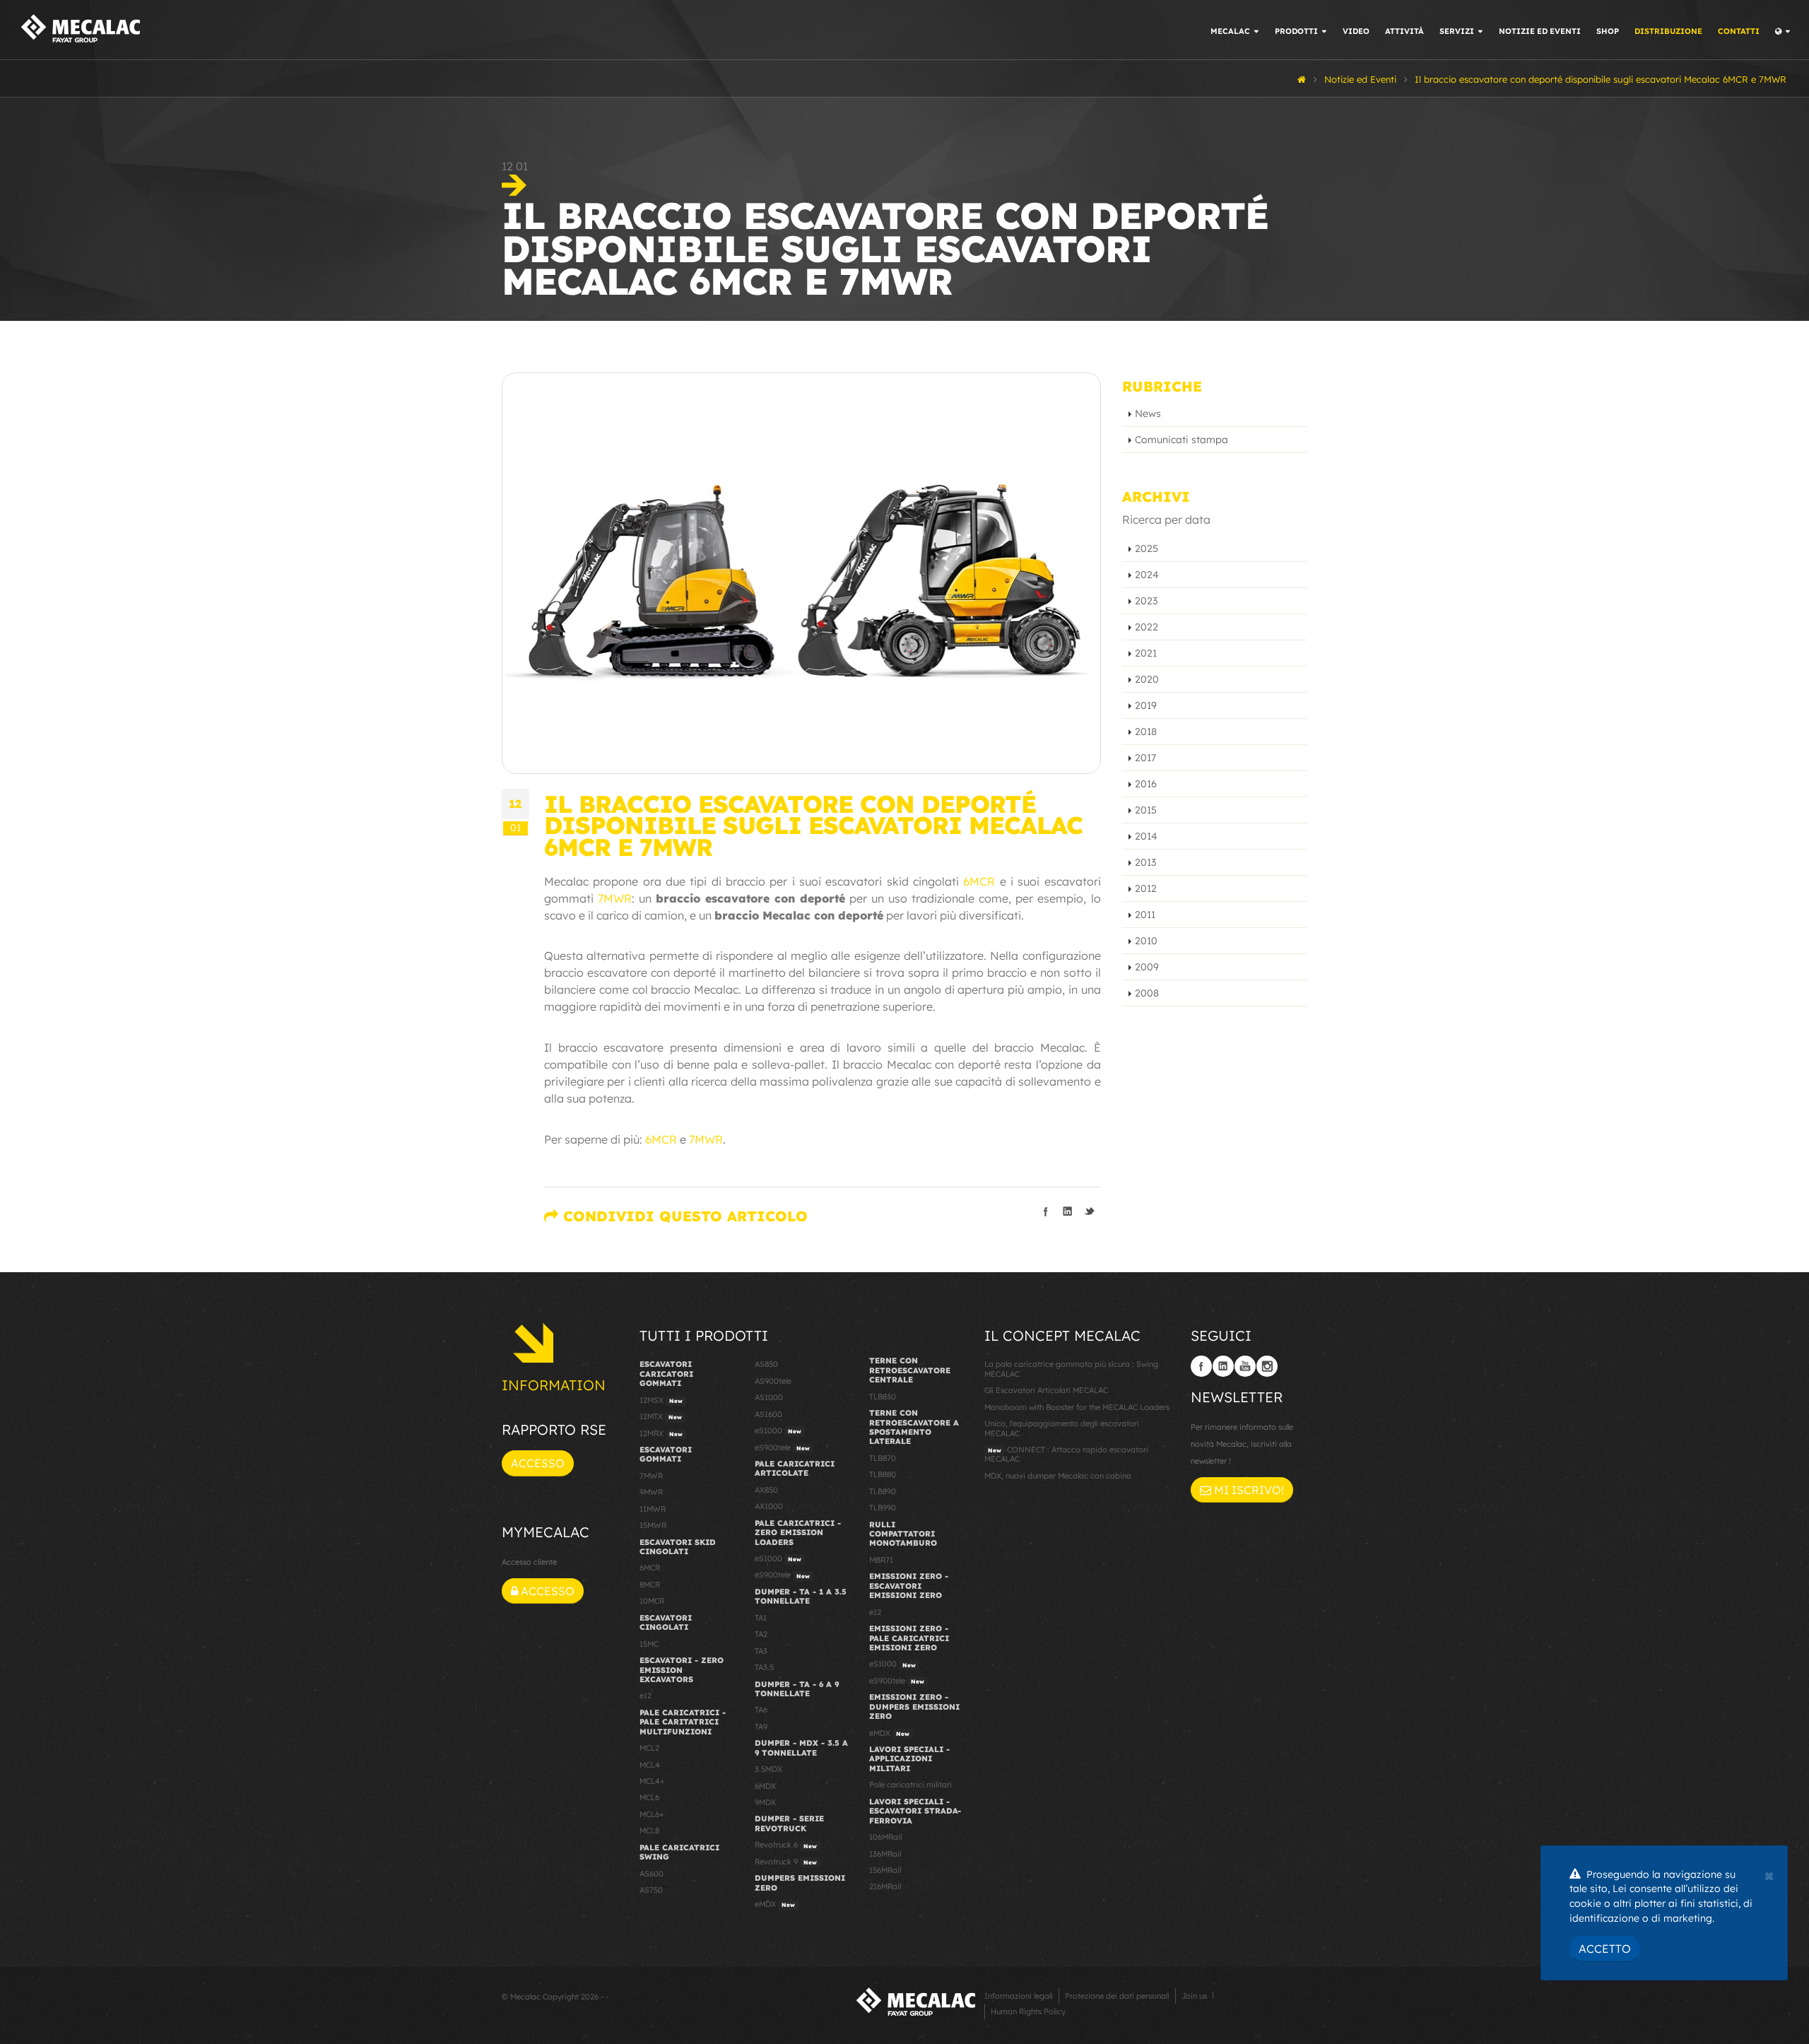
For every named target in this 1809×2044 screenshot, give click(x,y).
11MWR (653, 1509)
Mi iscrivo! (1248, 1490)
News (1148, 413)
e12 (646, 1696)
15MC (649, 1644)
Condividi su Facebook (1046, 1211)
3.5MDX (768, 1769)
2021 (1146, 653)
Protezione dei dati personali (1117, 1996)
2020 (1147, 679)
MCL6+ (652, 1814)
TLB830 (883, 1397)
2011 (1145, 915)
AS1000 (769, 1397)
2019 (1146, 705)
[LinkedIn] (1223, 1366)
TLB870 (883, 1458)
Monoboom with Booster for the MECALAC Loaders (1077, 1407)
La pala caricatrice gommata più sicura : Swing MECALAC (1071, 1369)
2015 (1146, 810)
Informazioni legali (1019, 1996)
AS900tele (773, 1381)
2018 (1146, 732)
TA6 (761, 1710)
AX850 (766, 1490)
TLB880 (883, 1474)
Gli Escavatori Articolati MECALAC (1046, 1390)
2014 (1146, 836)
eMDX (775, 1904)
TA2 (761, 1634)
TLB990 (883, 1508)
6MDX (765, 1786)
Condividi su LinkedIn (1068, 1211)
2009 (1147, 967)
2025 (1147, 548)
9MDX (765, 1802)
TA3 (761, 1651)
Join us (1194, 1996)
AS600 (652, 1874)
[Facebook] (1201, 1366)
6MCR (979, 881)
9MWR (651, 1492)
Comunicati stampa (1182, 440)
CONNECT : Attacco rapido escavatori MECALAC (1066, 1454)
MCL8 (649, 1831)
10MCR (652, 1601)
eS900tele (782, 1447)
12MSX (661, 1400)
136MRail (885, 1854)
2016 (1146, 784)
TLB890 (883, 1491)
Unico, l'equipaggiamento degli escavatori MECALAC (1062, 1428)
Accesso (538, 1463)
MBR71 (881, 1560)
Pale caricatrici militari (911, 1785)
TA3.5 (764, 1667)
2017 (1145, 758)
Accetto (1605, 1949)
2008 (1147, 993)
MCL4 (650, 1765)
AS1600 (768, 1414)
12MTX (661, 1416)
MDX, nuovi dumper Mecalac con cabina (1058, 1476)
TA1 (761, 1618)
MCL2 (649, 1748)
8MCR (650, 1585)
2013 (1145, 862)
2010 (1146, 941)
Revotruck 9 (786, 1862)
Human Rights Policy (1028, 2011)
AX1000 (769, 1506)
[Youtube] (1245, 1366)
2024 (1147, 575)
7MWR (615, 898)
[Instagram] (1267, 1366)
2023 (1146, 601)
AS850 (766, 1364)
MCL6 (649, 1797)
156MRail (885, 1870)
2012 (1146, 888)
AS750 (651, 1890)
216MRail (885, 1886)
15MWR (653, 1525)
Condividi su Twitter (1090, 1211)
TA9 (761, 1727)
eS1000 (778, 1431)
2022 (1147, 627)
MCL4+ (652, 1781)
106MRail (885, 1837)
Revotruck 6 (786, 1845)
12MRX (661, 1433)
